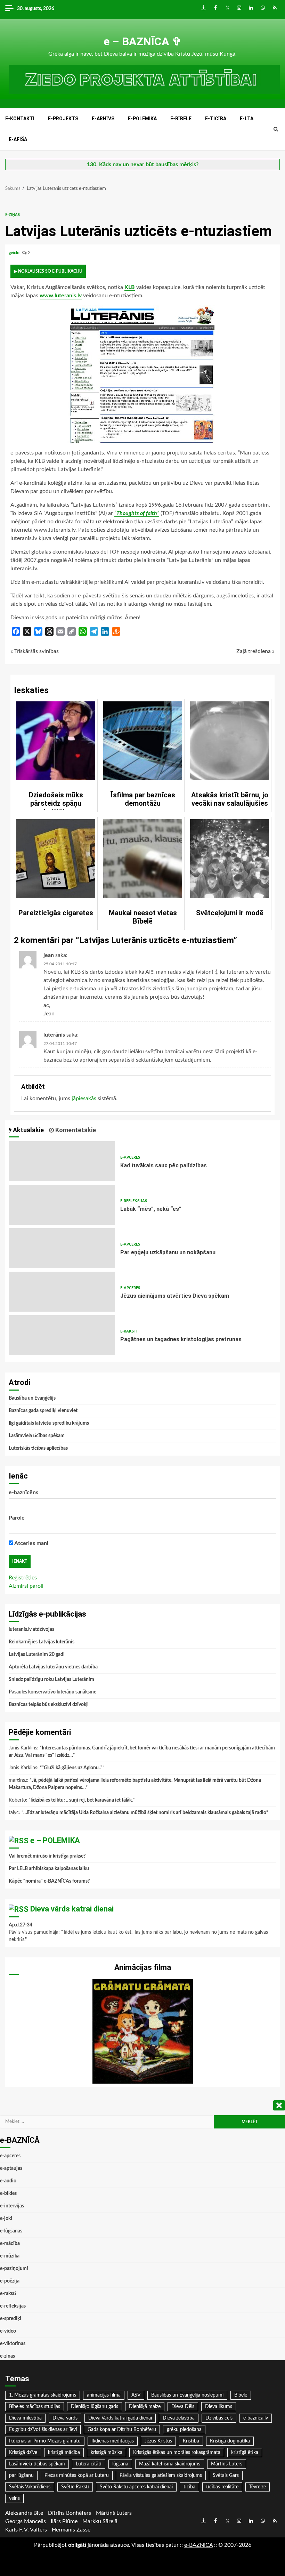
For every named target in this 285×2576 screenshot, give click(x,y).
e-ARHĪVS (103, 119)
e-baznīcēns (23, 1492)
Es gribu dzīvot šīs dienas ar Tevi (43, 2430)
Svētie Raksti (75, 2487)
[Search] (276, 129)
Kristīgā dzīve (23, 2453)
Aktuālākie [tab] (28, 1130)
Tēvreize (258, 2487)
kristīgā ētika (245, 2453)
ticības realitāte (222, 2487)
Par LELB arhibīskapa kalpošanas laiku (49, 1869)
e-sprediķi (11, 2319)
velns (14, 2498)
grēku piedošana (184, 2430)
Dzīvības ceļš (219, 2418)
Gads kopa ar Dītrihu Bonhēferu (122, 2430)
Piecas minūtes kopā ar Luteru (77, 2476)
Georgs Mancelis (26, 2521)
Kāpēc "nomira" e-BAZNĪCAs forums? (49, 1881)
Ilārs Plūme (64, 2521)
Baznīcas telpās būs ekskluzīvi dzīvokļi (49, 1705)
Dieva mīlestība (25, 2418)
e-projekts (63, 119)
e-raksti (129, 1331)
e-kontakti (20, 119)
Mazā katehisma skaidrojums (170, 2464)
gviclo (15, 253)
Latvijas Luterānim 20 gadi (37, 1655)
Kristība (191, 2441)
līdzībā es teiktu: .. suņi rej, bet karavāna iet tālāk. (82, 1800)
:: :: (198, 2545)
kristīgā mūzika (107, 2453)
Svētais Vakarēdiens (30, 2487)
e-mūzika (10, 2256)
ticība (189, 2487)
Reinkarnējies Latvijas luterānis (42, 1642)
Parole (17, 1518)
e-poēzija (10, 2281)
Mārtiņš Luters (227, 2464)
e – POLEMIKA (55, 1840)
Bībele (241, 2395)
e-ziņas (13, 215)
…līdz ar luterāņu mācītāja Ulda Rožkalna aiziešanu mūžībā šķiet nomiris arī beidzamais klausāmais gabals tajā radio (145, 1813)
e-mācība (10, 2244)
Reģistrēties (23, 1578)
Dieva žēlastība (179, 2418)
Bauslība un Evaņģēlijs (32, 1398)
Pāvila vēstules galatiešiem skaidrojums (161, 2476)
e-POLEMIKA (142, 119)
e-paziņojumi (14, 2269)
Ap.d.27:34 (21, 1925)
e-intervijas (12, 2206)
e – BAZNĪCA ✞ (142, 41)
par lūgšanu (21, 2476)
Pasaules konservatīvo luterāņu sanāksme (52, 1692)
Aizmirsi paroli (26, 1586)
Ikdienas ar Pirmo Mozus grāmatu (45, 2441)
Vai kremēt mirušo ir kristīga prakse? (47, 1856)
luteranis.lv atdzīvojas (31, 1629)
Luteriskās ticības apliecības (38, 1448)
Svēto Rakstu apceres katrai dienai (136, 2487)
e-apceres (130, 1157)
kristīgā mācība (64, 2453)
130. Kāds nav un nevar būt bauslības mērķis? (143, 164)
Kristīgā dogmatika (230, 2441)
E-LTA (247, 119)
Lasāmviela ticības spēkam (37, 1436)
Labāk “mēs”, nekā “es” (62, 1205)
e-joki (6, 2219)
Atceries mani (31, 1543)
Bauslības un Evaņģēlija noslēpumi (187, 2395)
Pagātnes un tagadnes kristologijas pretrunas (62, 1335)
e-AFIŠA (18, 139)
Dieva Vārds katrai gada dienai (120, 2418)
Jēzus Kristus (158, 2441)
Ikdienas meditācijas (113, 2441)
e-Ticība (216, 119)
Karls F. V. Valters (26, 2530)
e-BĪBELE (181, 119)
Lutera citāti (89, 2464)
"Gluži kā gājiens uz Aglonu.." (72, 1768)
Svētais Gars (226, 2476)
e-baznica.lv (256, 2418)
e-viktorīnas (13, 2344)
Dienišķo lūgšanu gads (95, 2407)
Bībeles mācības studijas (35, 2407)
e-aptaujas (11, 2168)
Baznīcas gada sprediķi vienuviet (43, 1411)
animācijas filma (104, 2395)
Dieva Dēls (183, 2407)
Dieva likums (219, 2407)
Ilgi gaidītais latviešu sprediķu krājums (49, 1423)
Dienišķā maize (145, 2407)
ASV (136, 2395)
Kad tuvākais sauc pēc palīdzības (62, 1161)
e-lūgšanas (11, 2231)
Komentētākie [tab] (75, 1130)
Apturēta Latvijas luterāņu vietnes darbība (53, 1667)
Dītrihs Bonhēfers (70, 2513)
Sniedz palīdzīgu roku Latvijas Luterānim (51, 1680)
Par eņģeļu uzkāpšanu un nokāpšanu (62, 1248)
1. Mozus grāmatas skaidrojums (43, 2395)
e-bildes (8, 2193)
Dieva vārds (65, 2418)
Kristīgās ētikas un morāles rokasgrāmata (177, 2453)
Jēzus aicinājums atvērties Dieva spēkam (62, 1292)
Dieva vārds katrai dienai (72, 1909)
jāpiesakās (84, 1098)
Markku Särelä (100, 2521)
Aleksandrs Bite (24, 2513)
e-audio (8, 2181)
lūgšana (120, 2464)
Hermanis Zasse (71, 2530)
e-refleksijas (134, 1201)
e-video (8, 2331)
